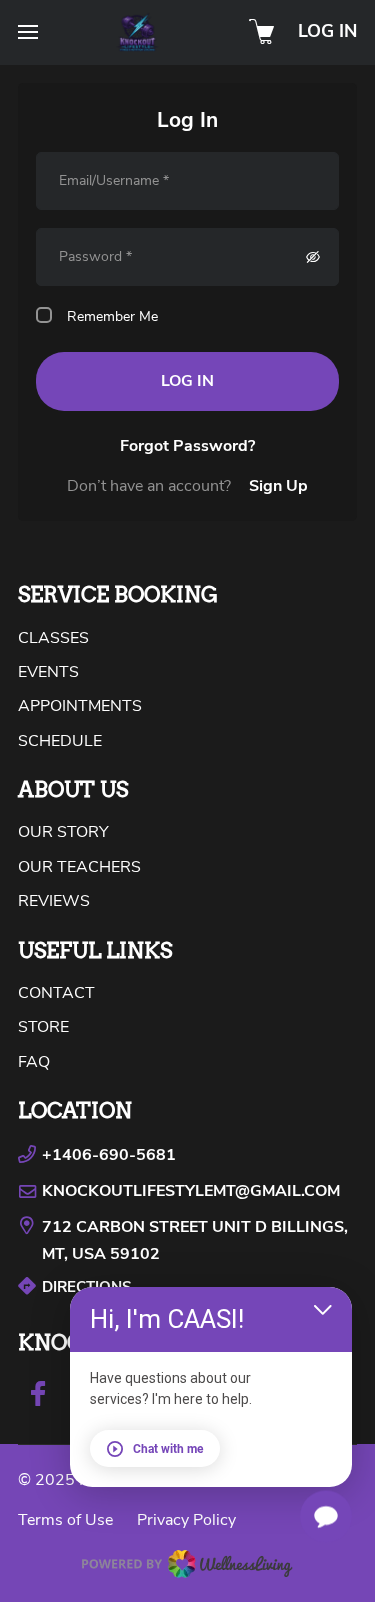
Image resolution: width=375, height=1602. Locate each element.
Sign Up (278, 486)
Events (48, 672)
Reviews (54, 901)
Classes (53, 638)
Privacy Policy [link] (186, 1520)
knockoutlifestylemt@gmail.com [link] (191, 1191)
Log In (327, 31)
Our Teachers (79, 867)
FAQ (34, 1062)
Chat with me (168, 1449)
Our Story (63, 832)
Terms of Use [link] (65, 1520)
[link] (187, 1241)
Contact (56, 993)
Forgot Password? (187, 446)
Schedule (60, 741)
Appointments (80, 706)
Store (43, 1027)
